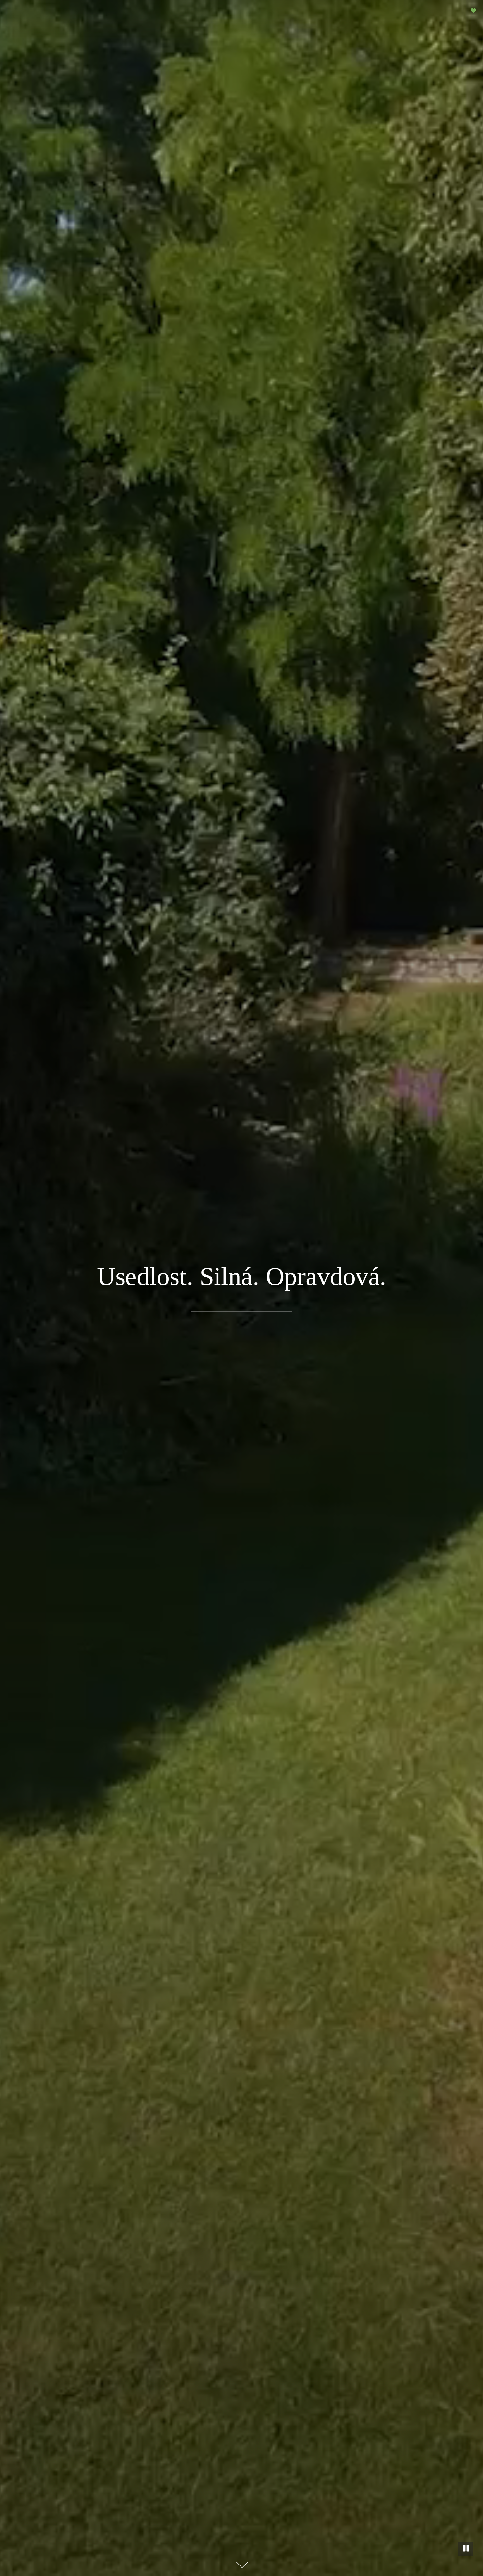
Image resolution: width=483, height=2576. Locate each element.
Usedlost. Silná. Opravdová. (242, 1276)
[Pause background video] (466, 2549)
